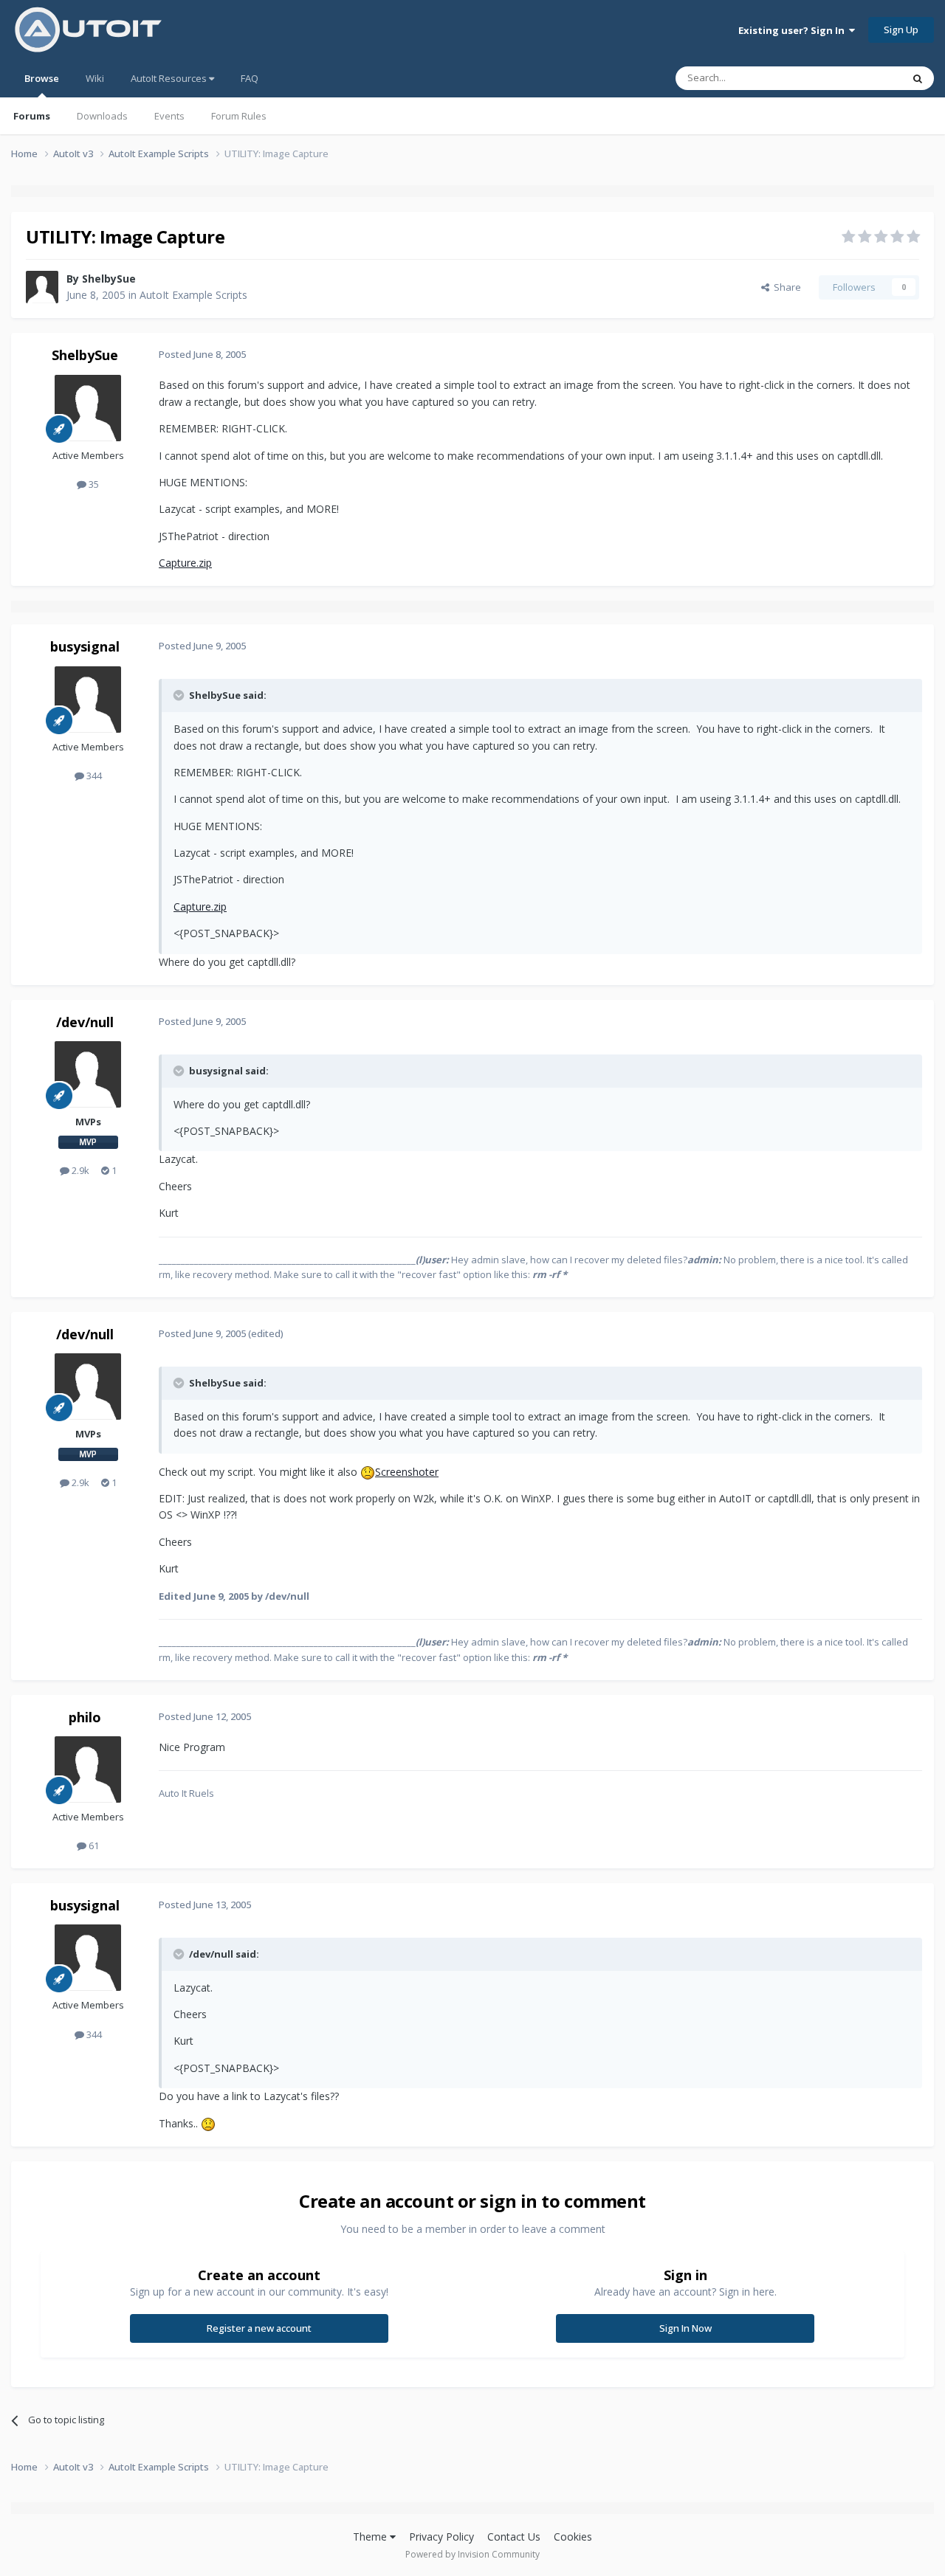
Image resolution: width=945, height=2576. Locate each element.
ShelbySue (109, 279)
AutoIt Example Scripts (193, 295)
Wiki (95, 78)
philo (85, 1717)
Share (785, 287)
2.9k (79, 1170)
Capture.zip (185, 563)
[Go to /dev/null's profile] (88, 1074)
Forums (32, 116)
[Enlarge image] (368, 1472)
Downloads (102, 116)
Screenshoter (407, 1472)
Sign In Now (685, 2328)
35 (93, 484)
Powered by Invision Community (472, 2554)
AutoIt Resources (170, 78)
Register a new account (259, 2328)
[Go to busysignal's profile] (88, 700)
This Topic (860, 78)
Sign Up (901, 30)
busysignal (85, 646)
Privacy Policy (441, 2537)
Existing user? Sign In (794, 30)
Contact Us (514, 2537)
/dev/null (85, 1022)
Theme (371, 2537)
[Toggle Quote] (180, 695)
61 (93, 1845)
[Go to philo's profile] (88, 1769)
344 (93, 776)
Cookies (573, 2537)
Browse (42, 78)
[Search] (918, 78)
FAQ (250, 78)
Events (169, 116)
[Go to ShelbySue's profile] (42, 287)
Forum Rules (239, 116)
